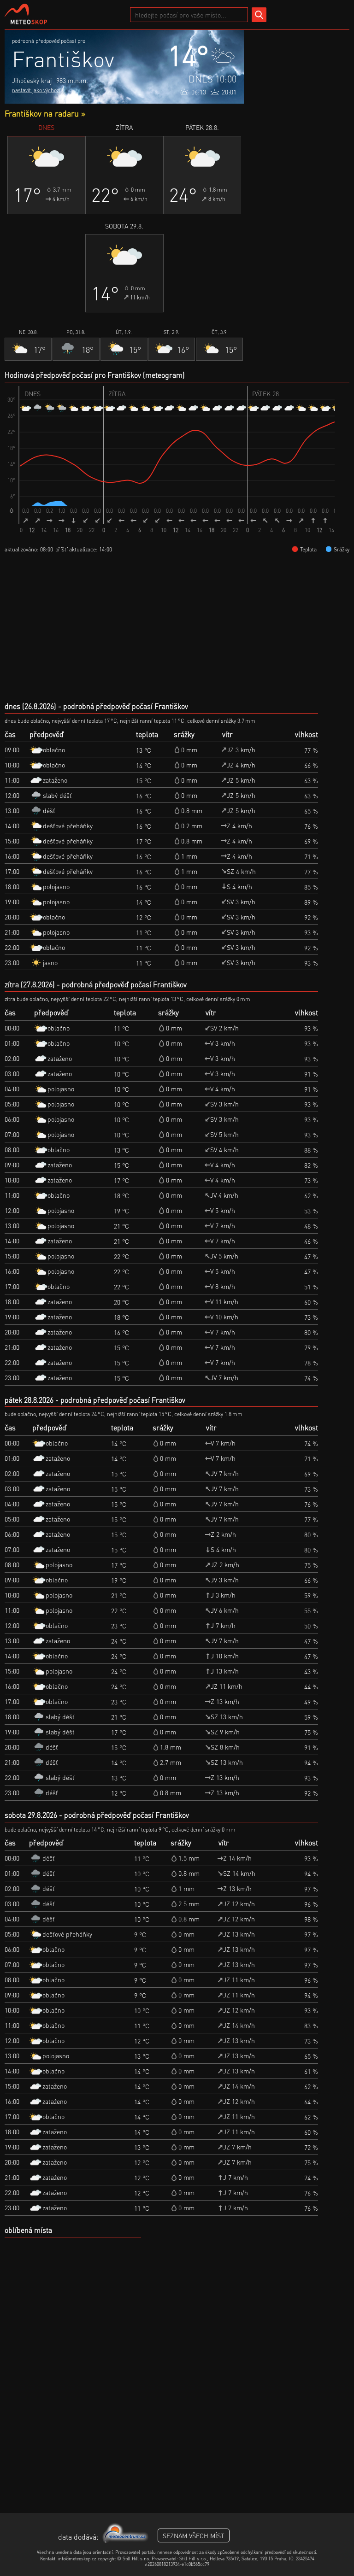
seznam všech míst (194, 2535)
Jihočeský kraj (32, 80)
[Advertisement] (297, 76)
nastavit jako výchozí (36, 90)
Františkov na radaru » (45, 113)
